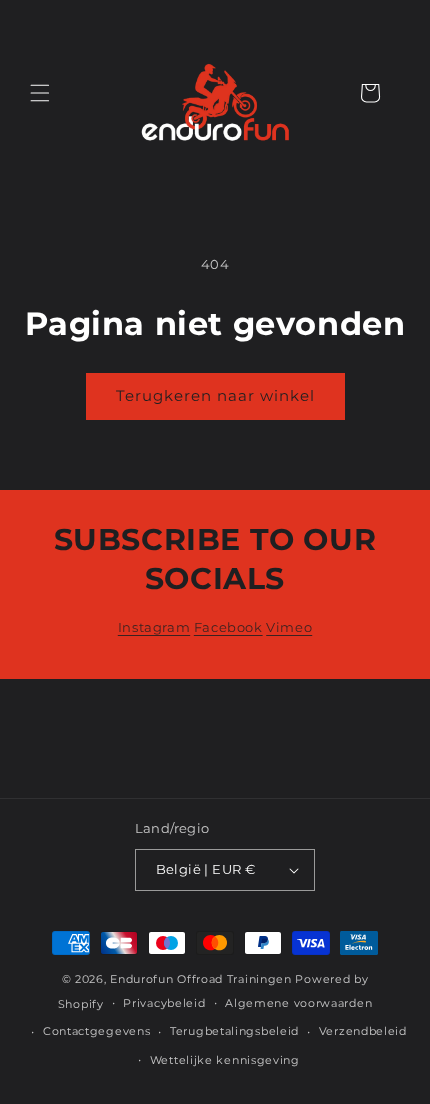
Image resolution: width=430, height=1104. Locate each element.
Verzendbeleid (363, 1031)
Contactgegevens (97, 1031)
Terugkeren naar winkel (215, 395)
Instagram (154, 627)
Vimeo (289, 627)
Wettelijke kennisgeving (225, 1060)
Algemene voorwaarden (298, 1003)
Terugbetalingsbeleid (234, 1031)
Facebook (228, 627)
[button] (40, 93)
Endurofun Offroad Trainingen (201, 979)
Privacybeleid (164, 1003)
